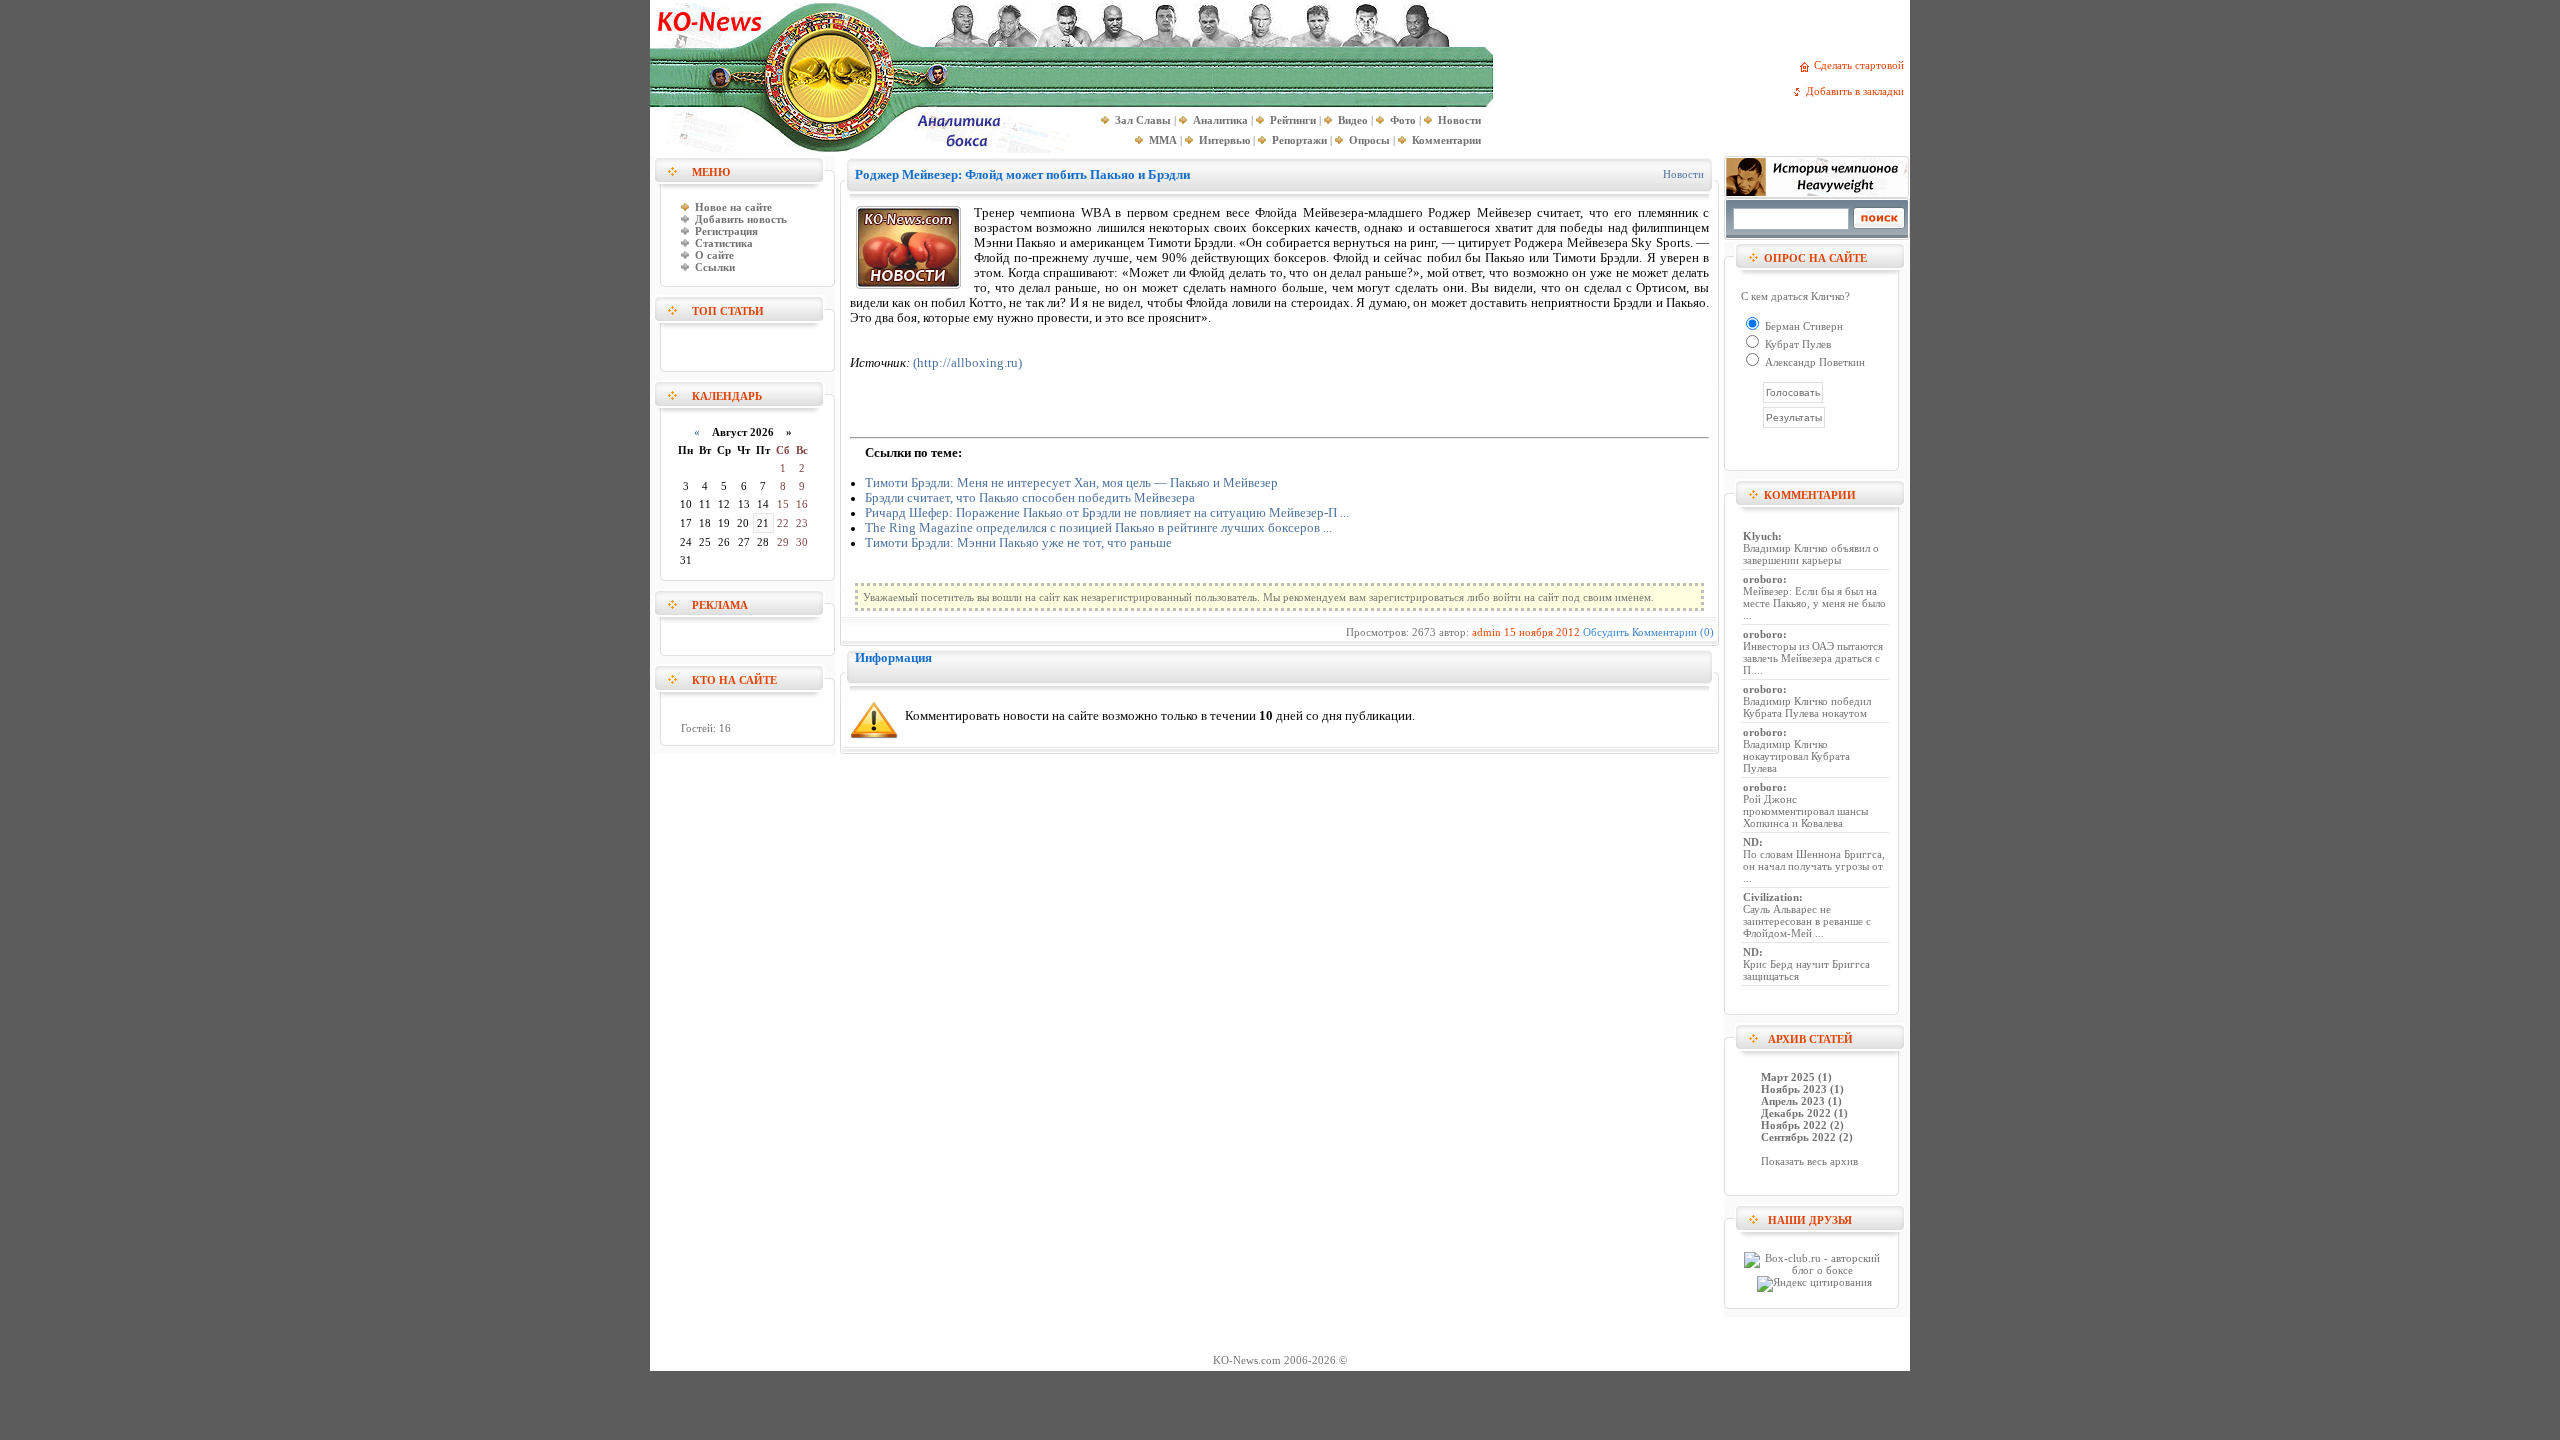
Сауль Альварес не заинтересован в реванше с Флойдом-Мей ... (1807, 921)
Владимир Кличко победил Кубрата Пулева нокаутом (1807, 707)
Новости (1683, 174)
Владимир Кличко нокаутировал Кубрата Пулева (1796, 756)
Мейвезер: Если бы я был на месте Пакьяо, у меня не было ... (1814, 603)
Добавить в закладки (1858, 91)
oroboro (1763, 579)
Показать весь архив (1809, 1161)
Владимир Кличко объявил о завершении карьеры (1811, 554)
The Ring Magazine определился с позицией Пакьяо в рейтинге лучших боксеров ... (1098, 528)
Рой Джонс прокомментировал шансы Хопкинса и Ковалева (1805, 811)
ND (1751, 842)
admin (1486, 632)
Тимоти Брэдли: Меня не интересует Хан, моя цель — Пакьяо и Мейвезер (1071, 483)
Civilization (1771, 897)
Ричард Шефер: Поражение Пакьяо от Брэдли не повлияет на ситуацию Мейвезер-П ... (1107, 513)
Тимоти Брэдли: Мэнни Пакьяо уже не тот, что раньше (1018, 543)
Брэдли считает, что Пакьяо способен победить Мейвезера (1030, 498)
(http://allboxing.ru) (967, 363)
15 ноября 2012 (1542, 632)
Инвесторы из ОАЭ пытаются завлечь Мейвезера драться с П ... (1813, 658)
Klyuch (1760, 536)
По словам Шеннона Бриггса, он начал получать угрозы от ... (1814, 866)
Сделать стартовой (1862, 65)
